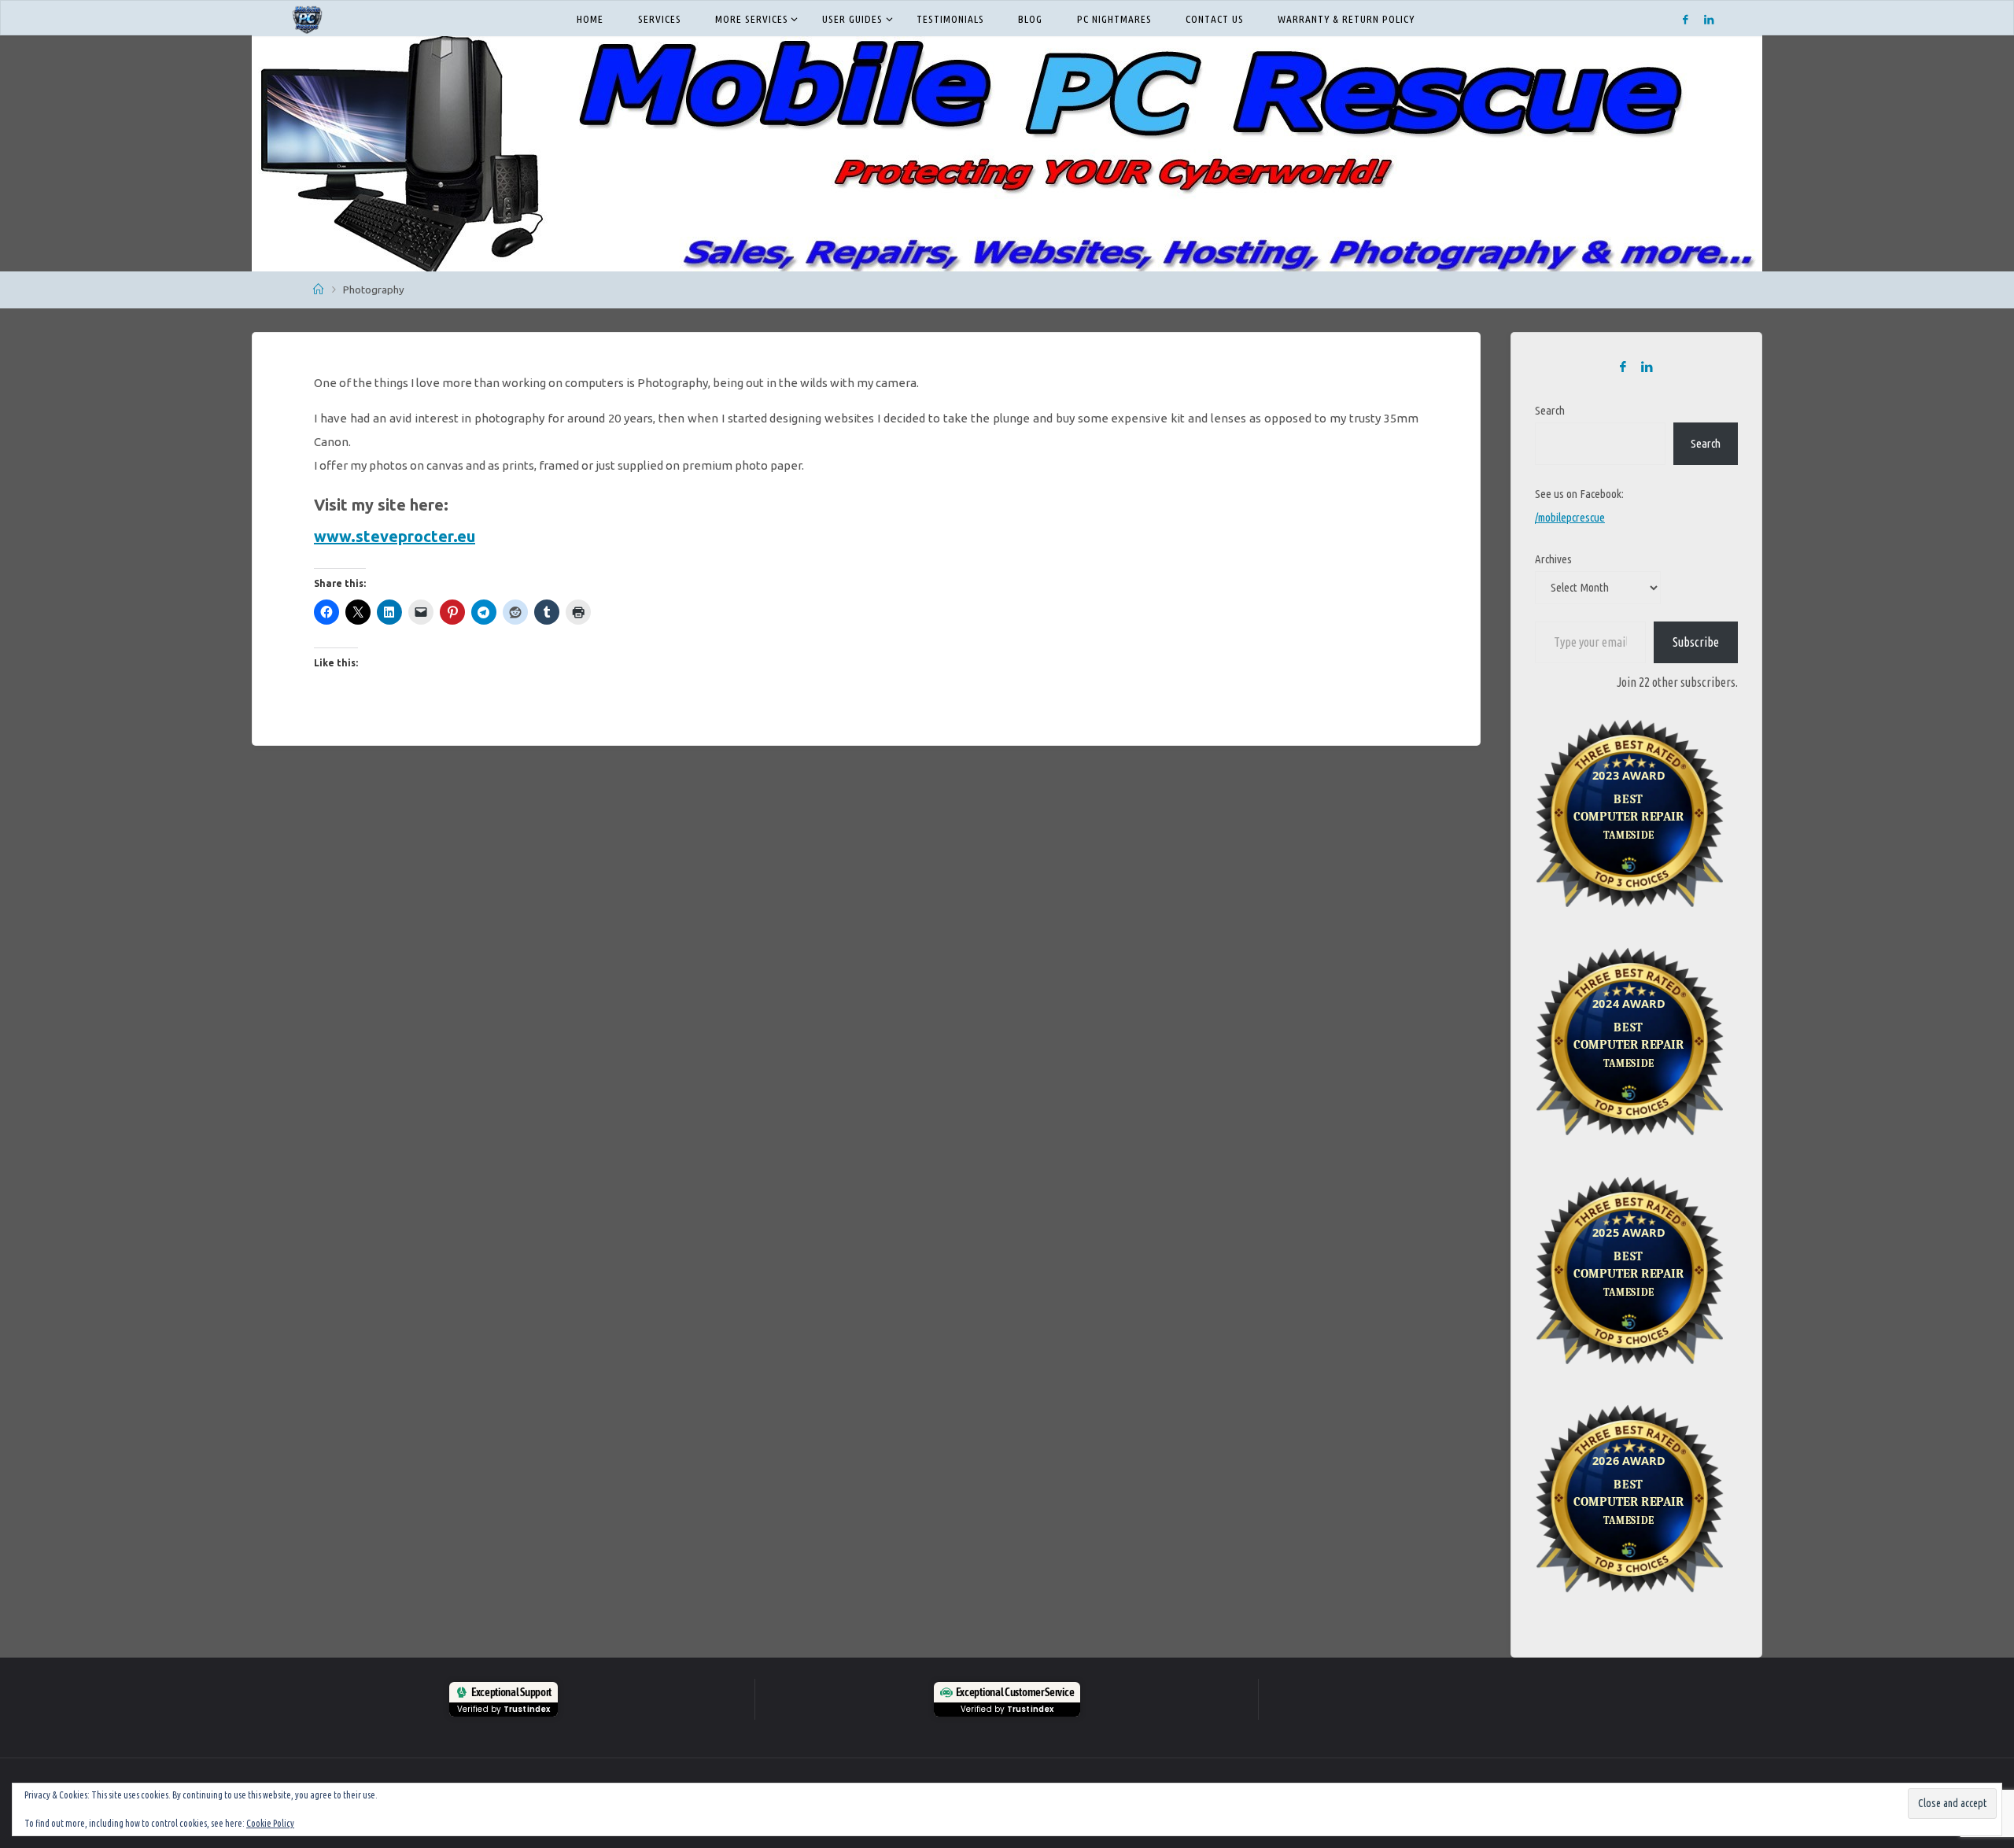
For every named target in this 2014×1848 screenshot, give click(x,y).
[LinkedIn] (1709, 19)
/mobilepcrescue (1570, 517)
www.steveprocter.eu (395, 536)
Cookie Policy (270, 1823)
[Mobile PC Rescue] (307, 18)
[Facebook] (1686, 19)
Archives (1553, 559)
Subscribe (1696, 642)
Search (1550, 410)
